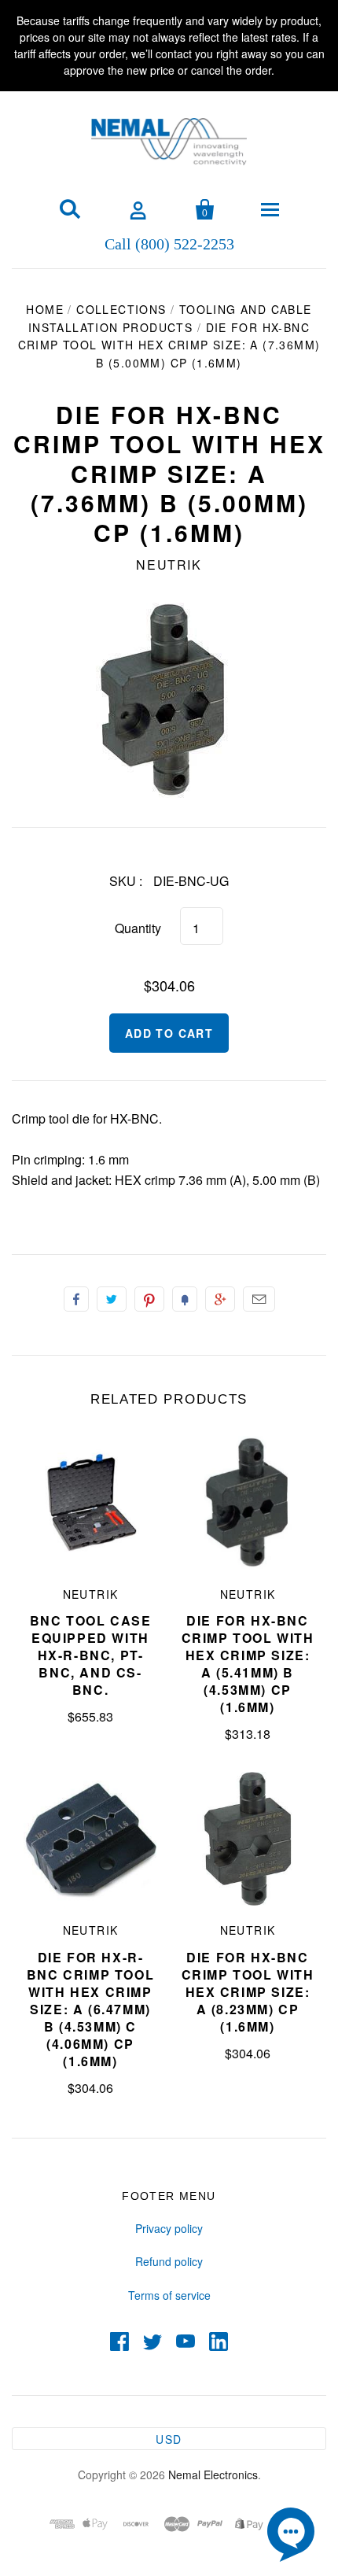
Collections (121, 309)
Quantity (138, 928)
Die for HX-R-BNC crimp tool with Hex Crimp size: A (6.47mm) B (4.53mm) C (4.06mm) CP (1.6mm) (90, 2009)
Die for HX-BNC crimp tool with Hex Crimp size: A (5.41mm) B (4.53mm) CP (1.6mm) (248, 1664)
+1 (220, 1299)
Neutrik (169, 565)
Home (45, 309)
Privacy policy (169, 2228)
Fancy (185, 1299)
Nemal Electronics (213, 2475)
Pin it (149, 1299)
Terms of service (169, 2295)
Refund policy (169, 2261)
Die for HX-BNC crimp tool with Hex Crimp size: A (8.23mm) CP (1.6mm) (248, 1992)
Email (259, 1299)
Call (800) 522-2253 (169, 243)
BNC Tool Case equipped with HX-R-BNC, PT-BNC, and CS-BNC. (91, 1655)
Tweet (112, 1299)
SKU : (126, 881)
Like (76, 1299)
